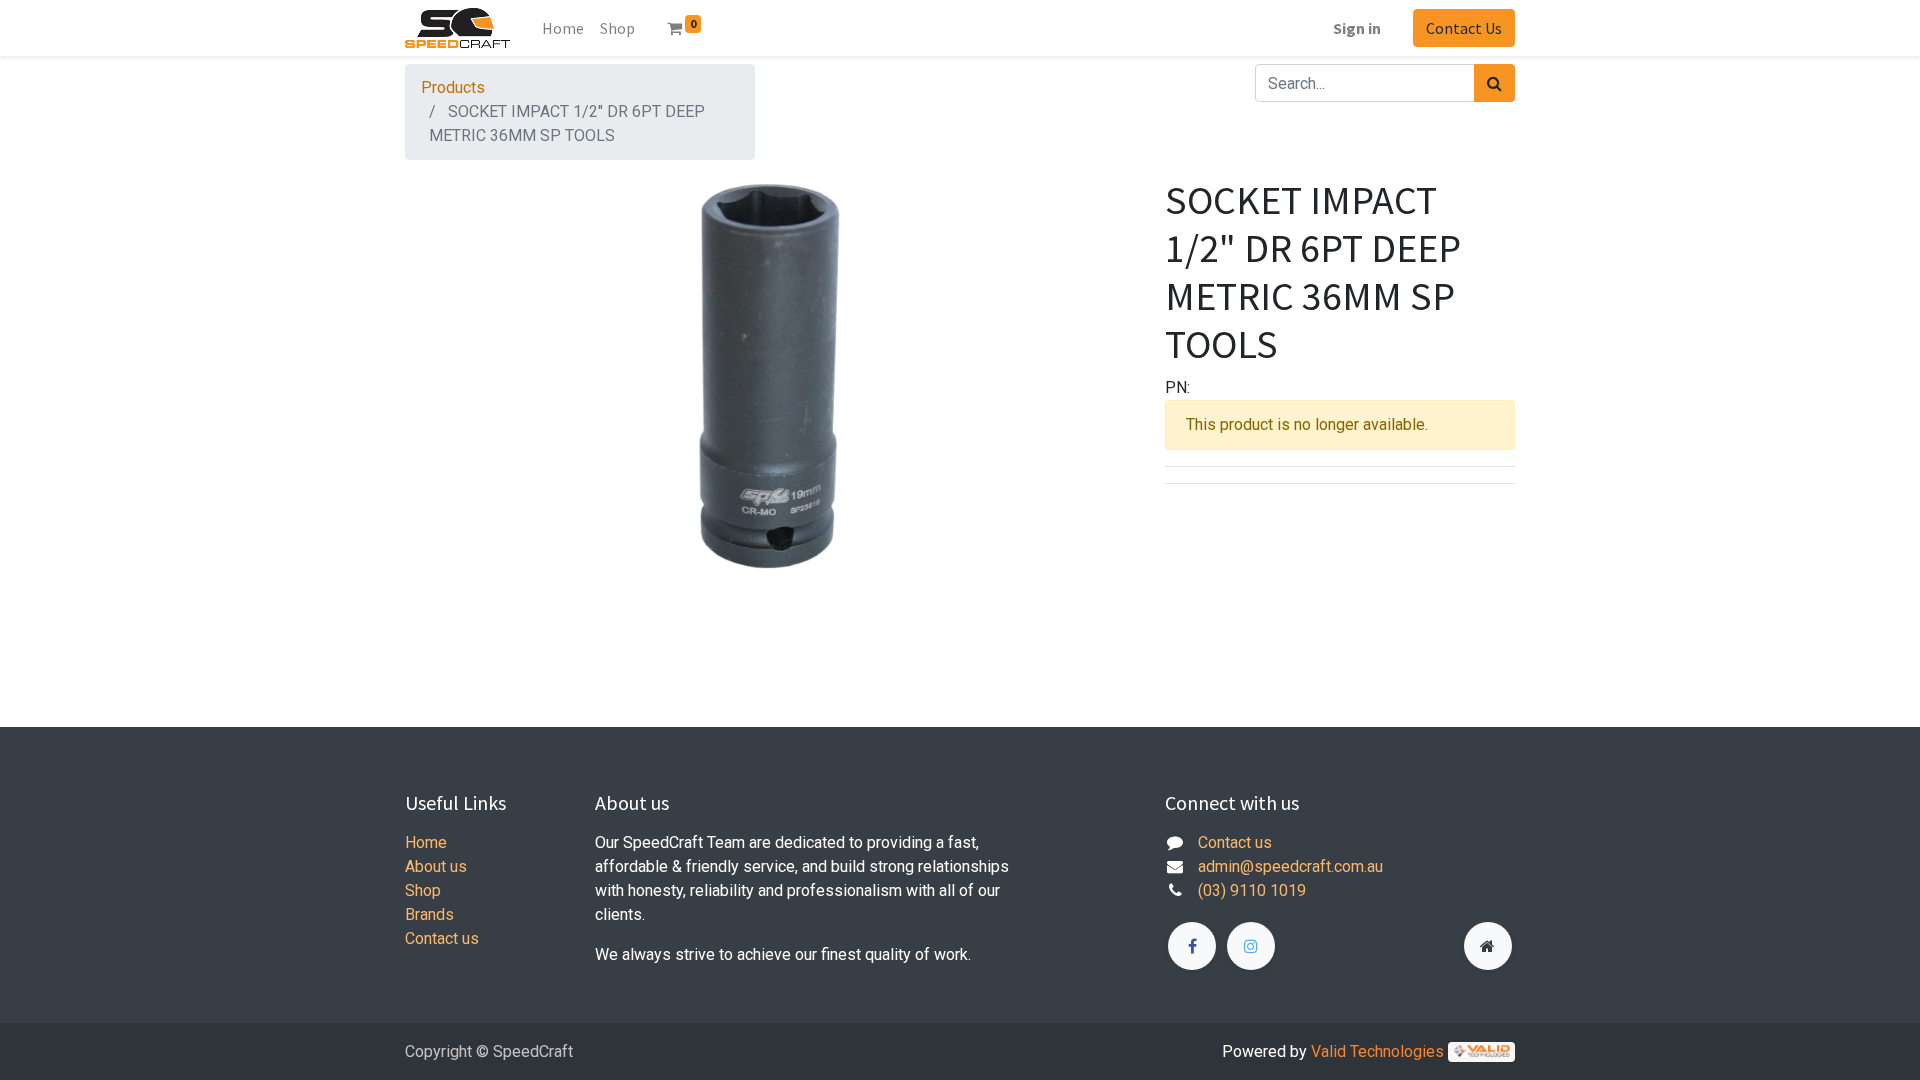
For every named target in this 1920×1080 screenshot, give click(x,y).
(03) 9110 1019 (1252, 890)
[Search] (1494, 83)
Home (563, 28)
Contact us (442, 938)
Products (453, 87)
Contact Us (1464, 28)
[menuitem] (617, 28)
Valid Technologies (1377, 1051)
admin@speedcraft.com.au (1290, 866)
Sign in (1357, 28)
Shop (423, 890)
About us (436, 866)
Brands (429, 914)
